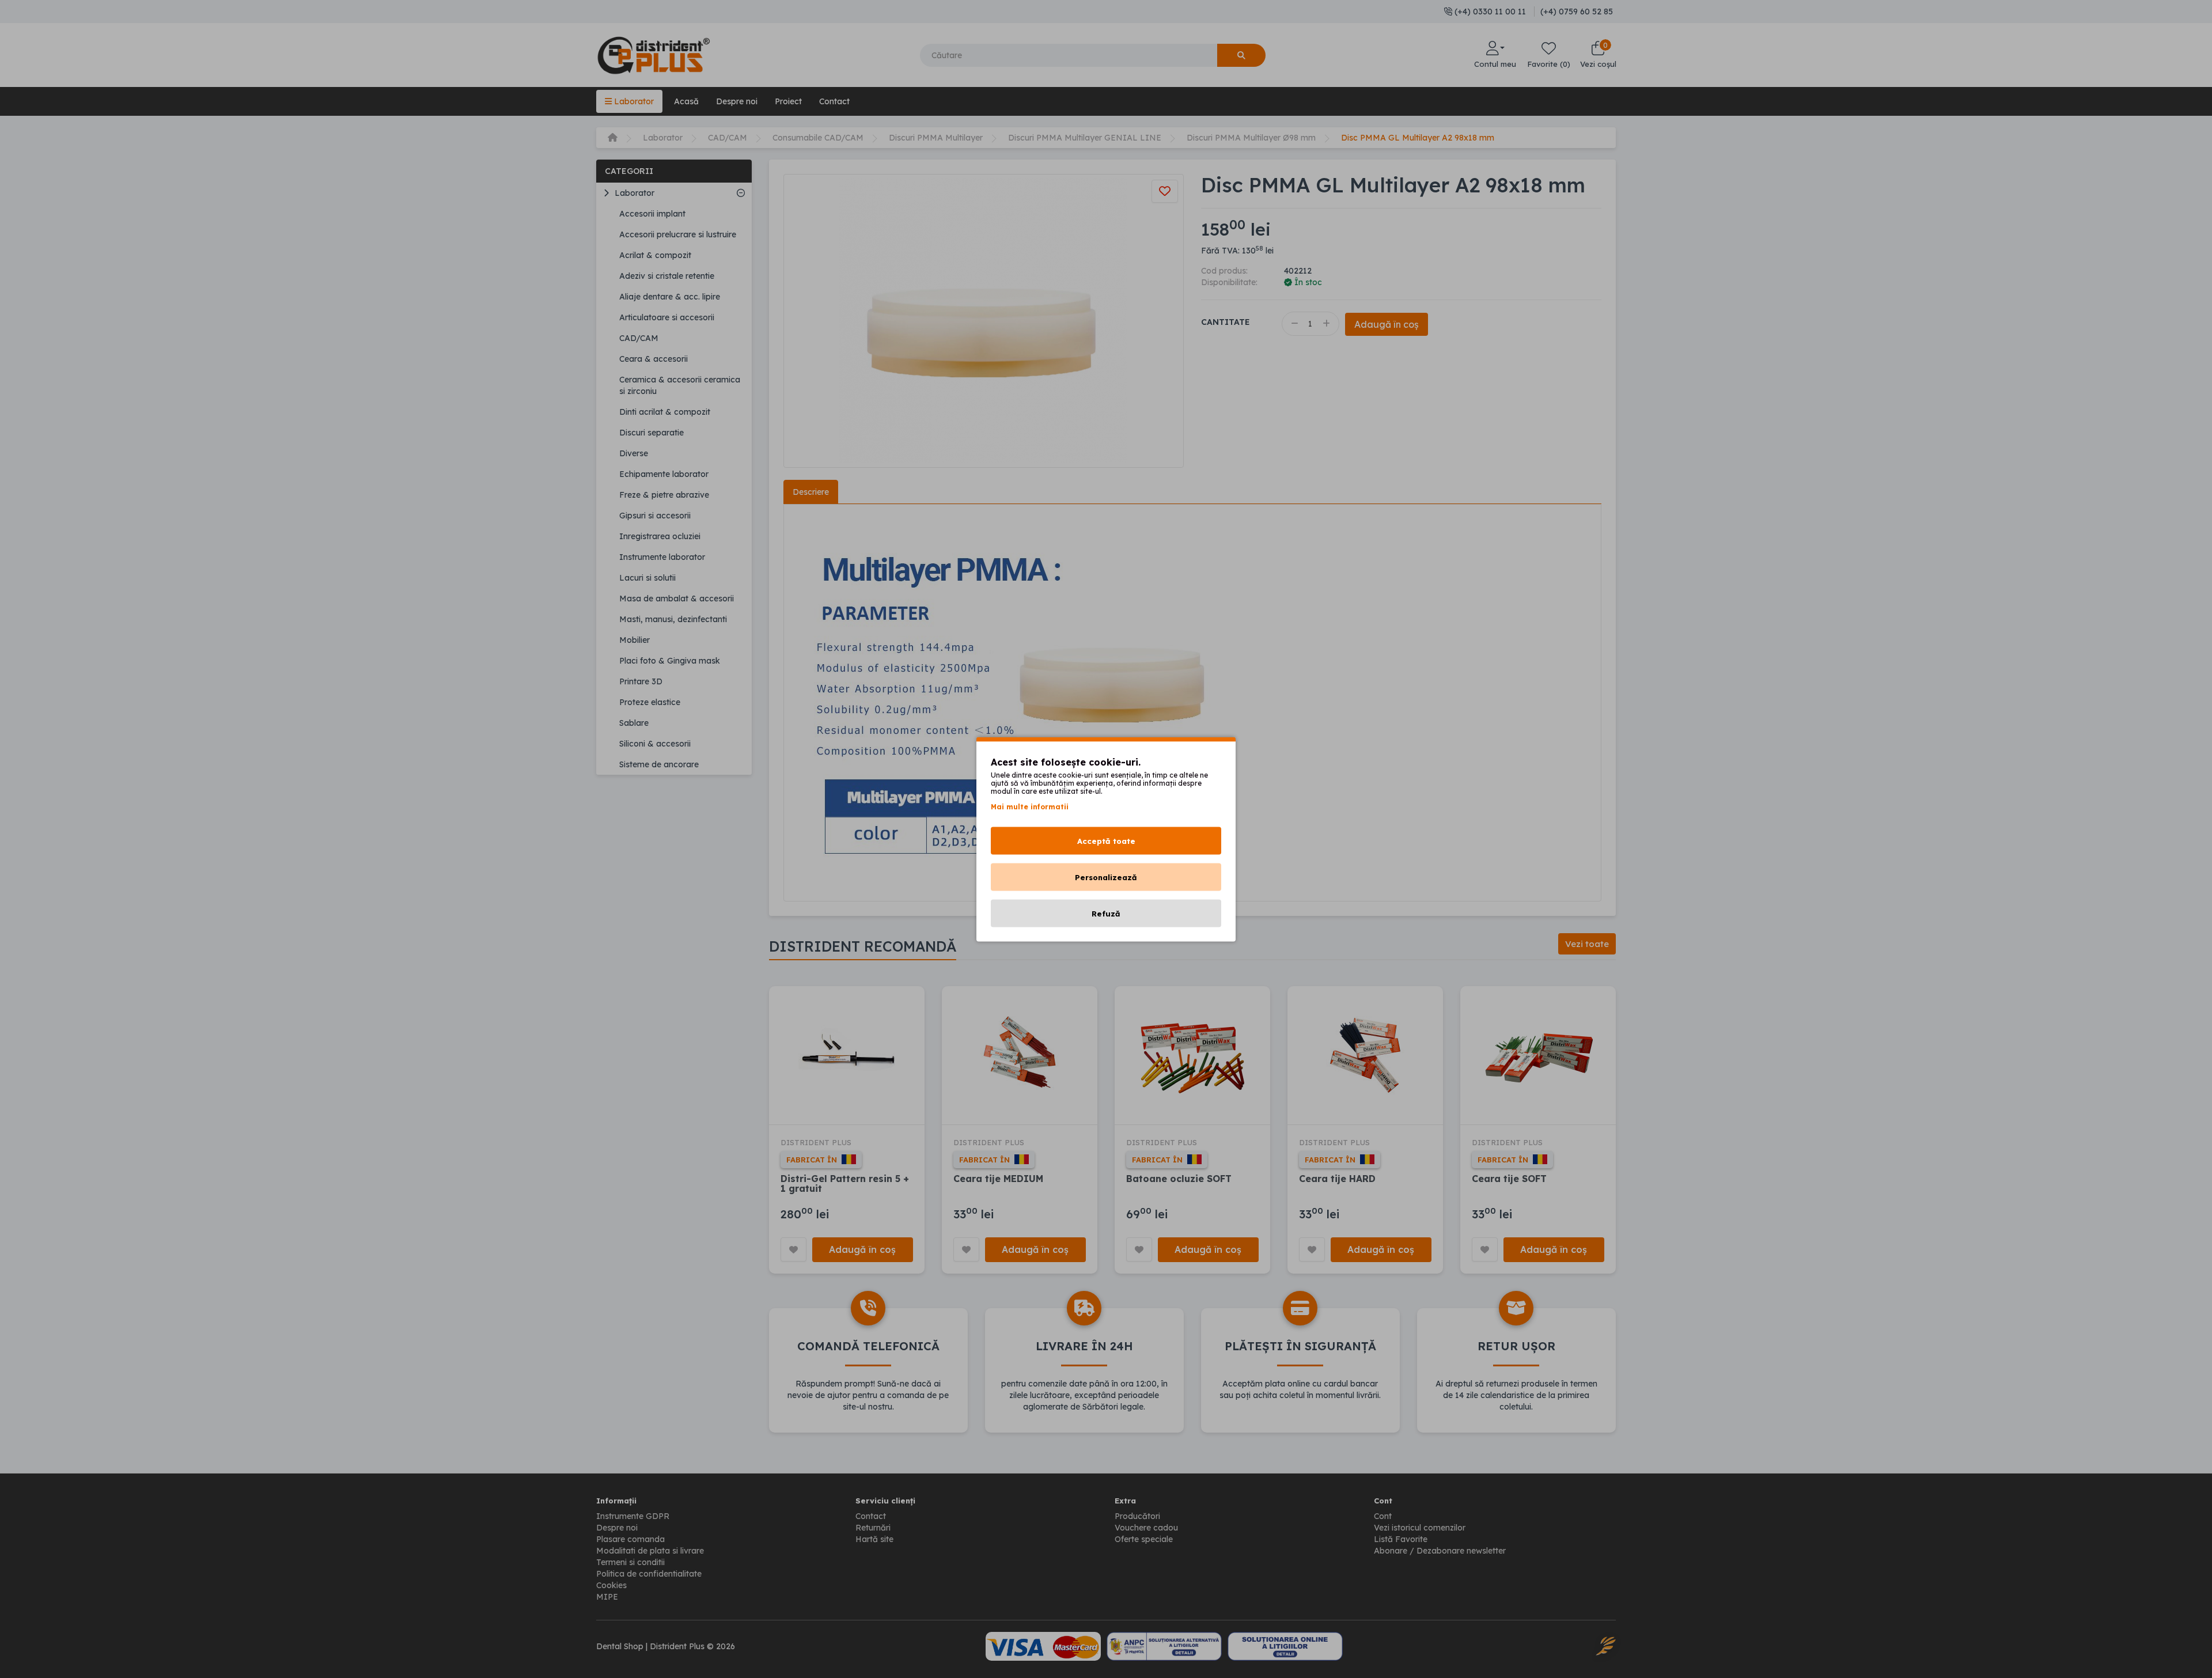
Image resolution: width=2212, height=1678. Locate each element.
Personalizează (1106, 877)
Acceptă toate (1106, 840)
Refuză (1106, 913)
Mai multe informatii (1030, 806)
